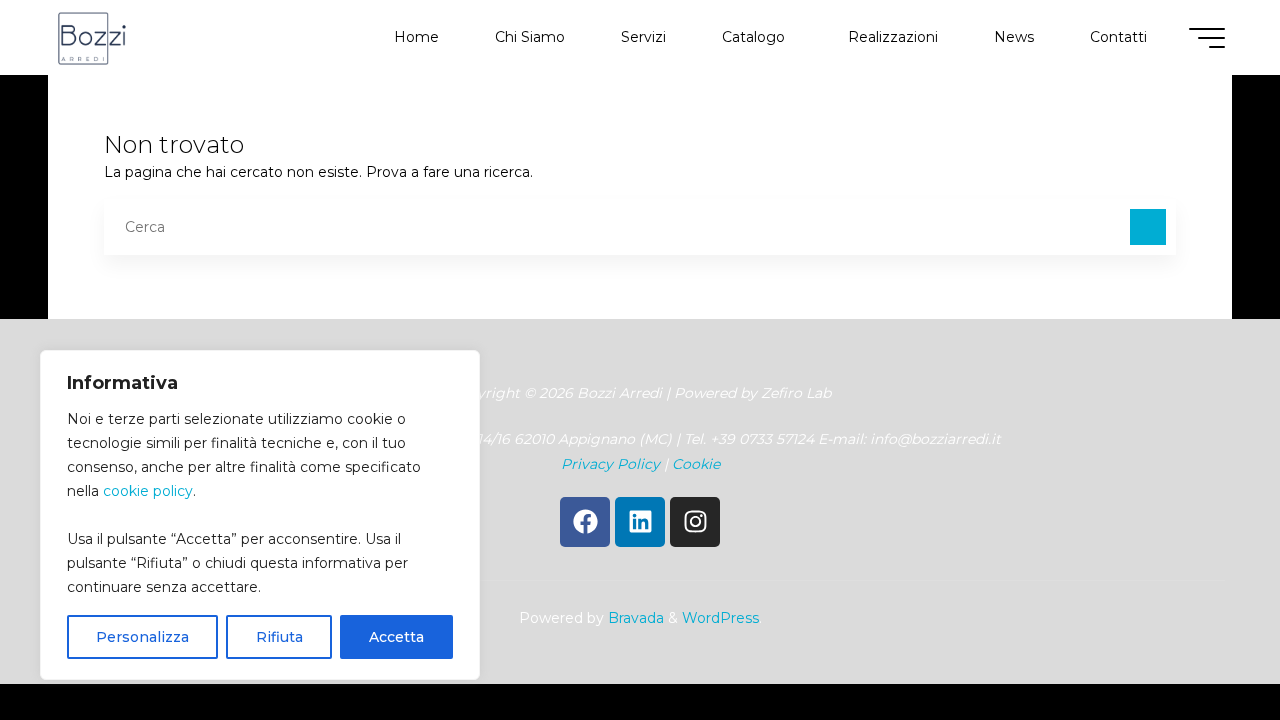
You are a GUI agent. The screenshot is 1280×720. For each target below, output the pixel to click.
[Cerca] (1148, 227)
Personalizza (142, 637)
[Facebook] (585, 522)
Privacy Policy (610, 464)
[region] (260, 515)
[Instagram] (695, 522)
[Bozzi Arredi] (92, 37)
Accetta (396, 637)
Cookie (696, 464)
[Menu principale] (1207, 38)
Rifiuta (279, 637)
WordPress (720, 618)
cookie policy (148, 491)
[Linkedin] (640, 522)
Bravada (634, 618)
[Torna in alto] (1202, 642)
